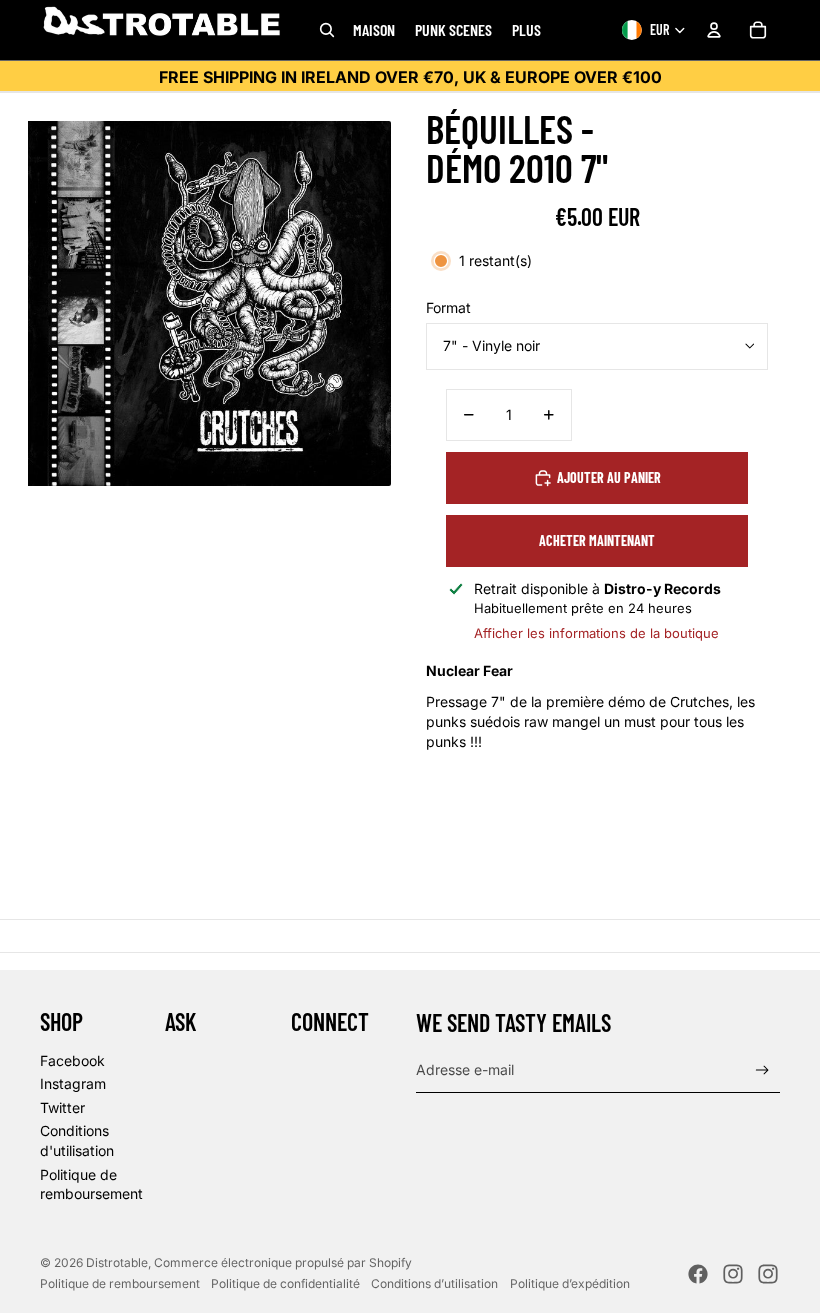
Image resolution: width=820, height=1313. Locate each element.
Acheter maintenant (597, 540)
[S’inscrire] (762, 1070)
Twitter (62, 1107)
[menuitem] (526, 30)
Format (448, 307)
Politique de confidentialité (285, 1283)
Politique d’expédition (570, 1283)
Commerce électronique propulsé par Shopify (283, 1262)
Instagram (73, 1083)
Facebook (72, 1060)
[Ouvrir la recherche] (327, 30)
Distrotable (117, 1262)
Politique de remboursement (120, 1283)
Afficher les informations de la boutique (596, 633)
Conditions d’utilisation (434, 1283)
